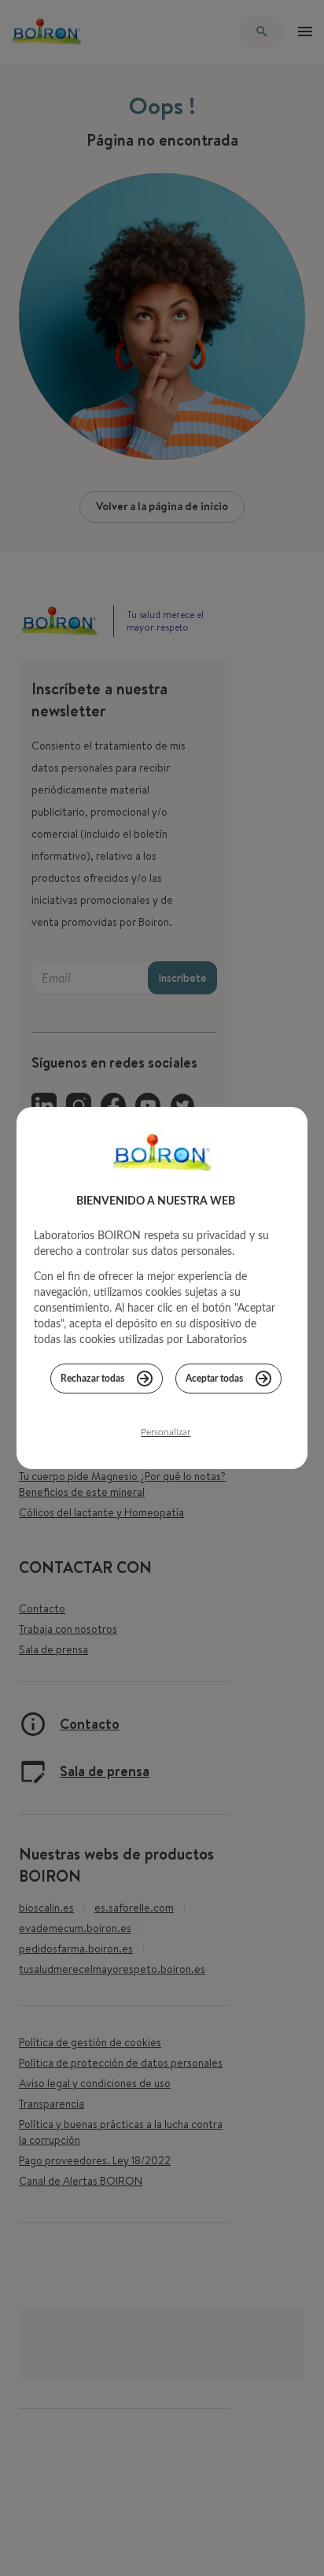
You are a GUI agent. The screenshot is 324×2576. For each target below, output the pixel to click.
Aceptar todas (214, 1379)
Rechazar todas (92, 1379)
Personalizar (166, 1432)
